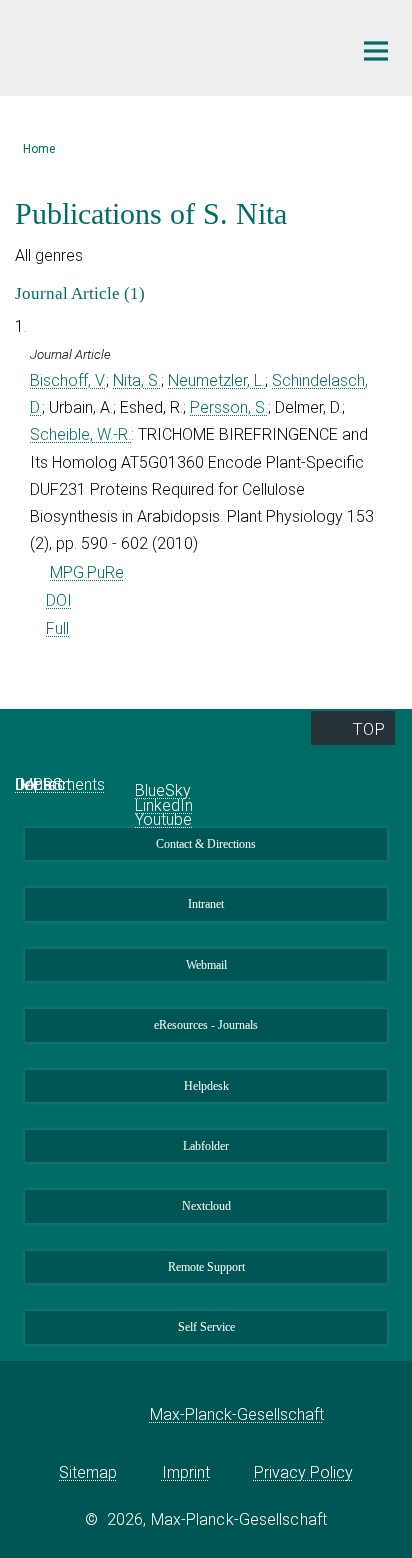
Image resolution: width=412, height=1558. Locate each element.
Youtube (163, 819)
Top (368, 729)
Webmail (206, 965)
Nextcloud (206, 1206)
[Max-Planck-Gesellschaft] (119, 1415)
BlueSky (163, 790)
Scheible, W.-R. (80, 434)
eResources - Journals (206, 1025)
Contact (43, 784)
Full (57, 628)
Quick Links (60, 765)
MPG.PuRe (87, 572)
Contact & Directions (206, 844)
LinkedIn (164, 805)
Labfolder (206, 1146)
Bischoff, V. (68, 380)
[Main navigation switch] (376, 51)
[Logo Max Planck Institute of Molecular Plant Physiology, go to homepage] (168, 45)
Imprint (186, 1472)
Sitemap (88, 1472)
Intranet (206, 904)
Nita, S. (137, 380)
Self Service (206, 1327)
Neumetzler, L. (216, 380)
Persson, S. (229, 407)
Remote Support (206, 1267)
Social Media (167, 765)
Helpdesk (206, 1086)
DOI (59, 600)
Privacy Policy (303, 1472)
